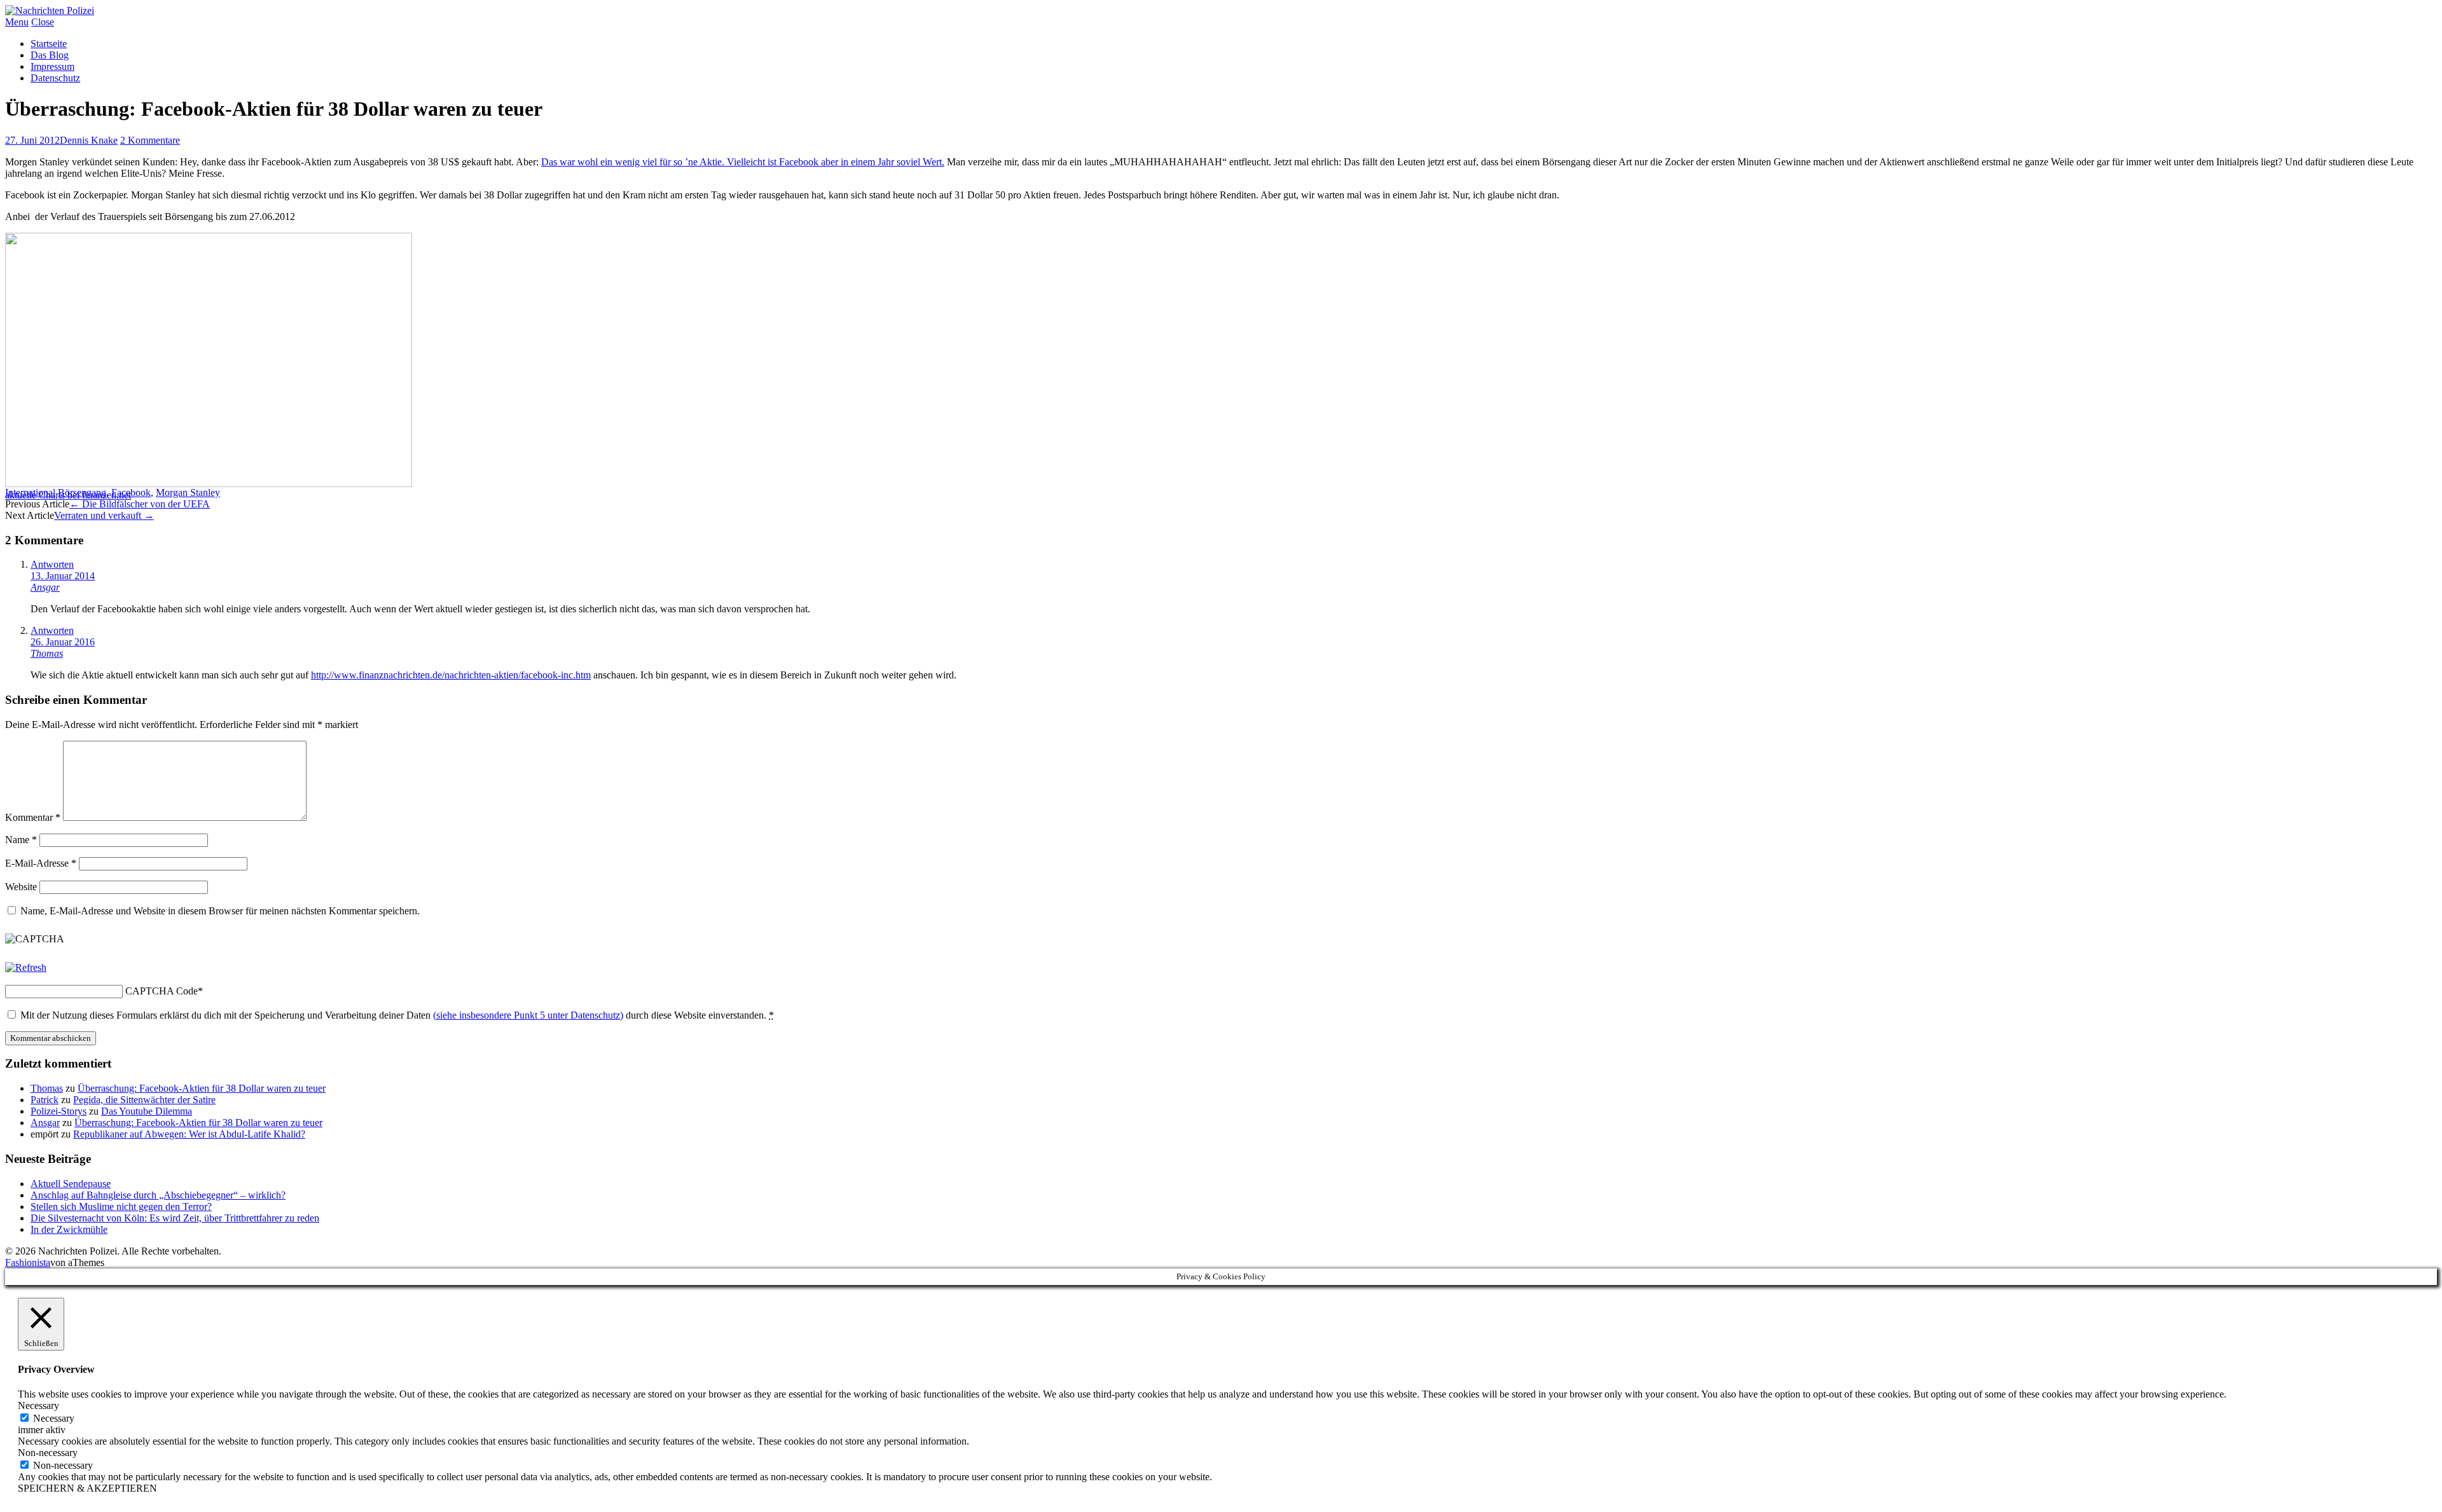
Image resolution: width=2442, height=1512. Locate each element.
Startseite (49, 44)
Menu (17, 22)
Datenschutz (55, 78)
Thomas (47, 653)
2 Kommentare (150, 140)
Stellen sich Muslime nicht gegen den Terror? (121, 1206)
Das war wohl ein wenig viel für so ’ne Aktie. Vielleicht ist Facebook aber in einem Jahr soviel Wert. (743, 162)
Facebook (131, 492)
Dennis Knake (89, 140)
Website (21, 887)
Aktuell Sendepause (71, 1184)
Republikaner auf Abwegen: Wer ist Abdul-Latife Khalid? (189, 1134)
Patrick (45, 1100)
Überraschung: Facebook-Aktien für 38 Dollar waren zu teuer (202, 1088)
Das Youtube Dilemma (147, 1111)
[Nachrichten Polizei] (50, 10)
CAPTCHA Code (162, 991)
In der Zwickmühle (69, 1229)
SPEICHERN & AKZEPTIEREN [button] (87, 1488)
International (30, 492)
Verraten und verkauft (104, 515)
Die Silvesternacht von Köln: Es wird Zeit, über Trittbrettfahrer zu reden (175, 1218)
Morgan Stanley (188, 492)
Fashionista (28, 1262)
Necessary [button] (38, 1405)
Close (43, 22)
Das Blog (50, 55)
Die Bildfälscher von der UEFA (140, 504)
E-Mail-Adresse (41, 863)
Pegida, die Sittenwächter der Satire (144, 1100)
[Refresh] (26, 967)
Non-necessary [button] (48, 1453)
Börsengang (82, 492)
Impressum (52, 66)
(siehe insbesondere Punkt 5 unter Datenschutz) (528, 1015)
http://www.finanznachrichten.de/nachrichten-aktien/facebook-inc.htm (451, 675)
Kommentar (33, 817)
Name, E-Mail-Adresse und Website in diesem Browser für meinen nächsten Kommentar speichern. (220, 911)
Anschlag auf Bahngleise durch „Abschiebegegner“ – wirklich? (158, 1195)
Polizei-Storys (59, 1111)
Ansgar (45, 587)
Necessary (54, 1418)
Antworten (52, 564)
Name (21, 840)
